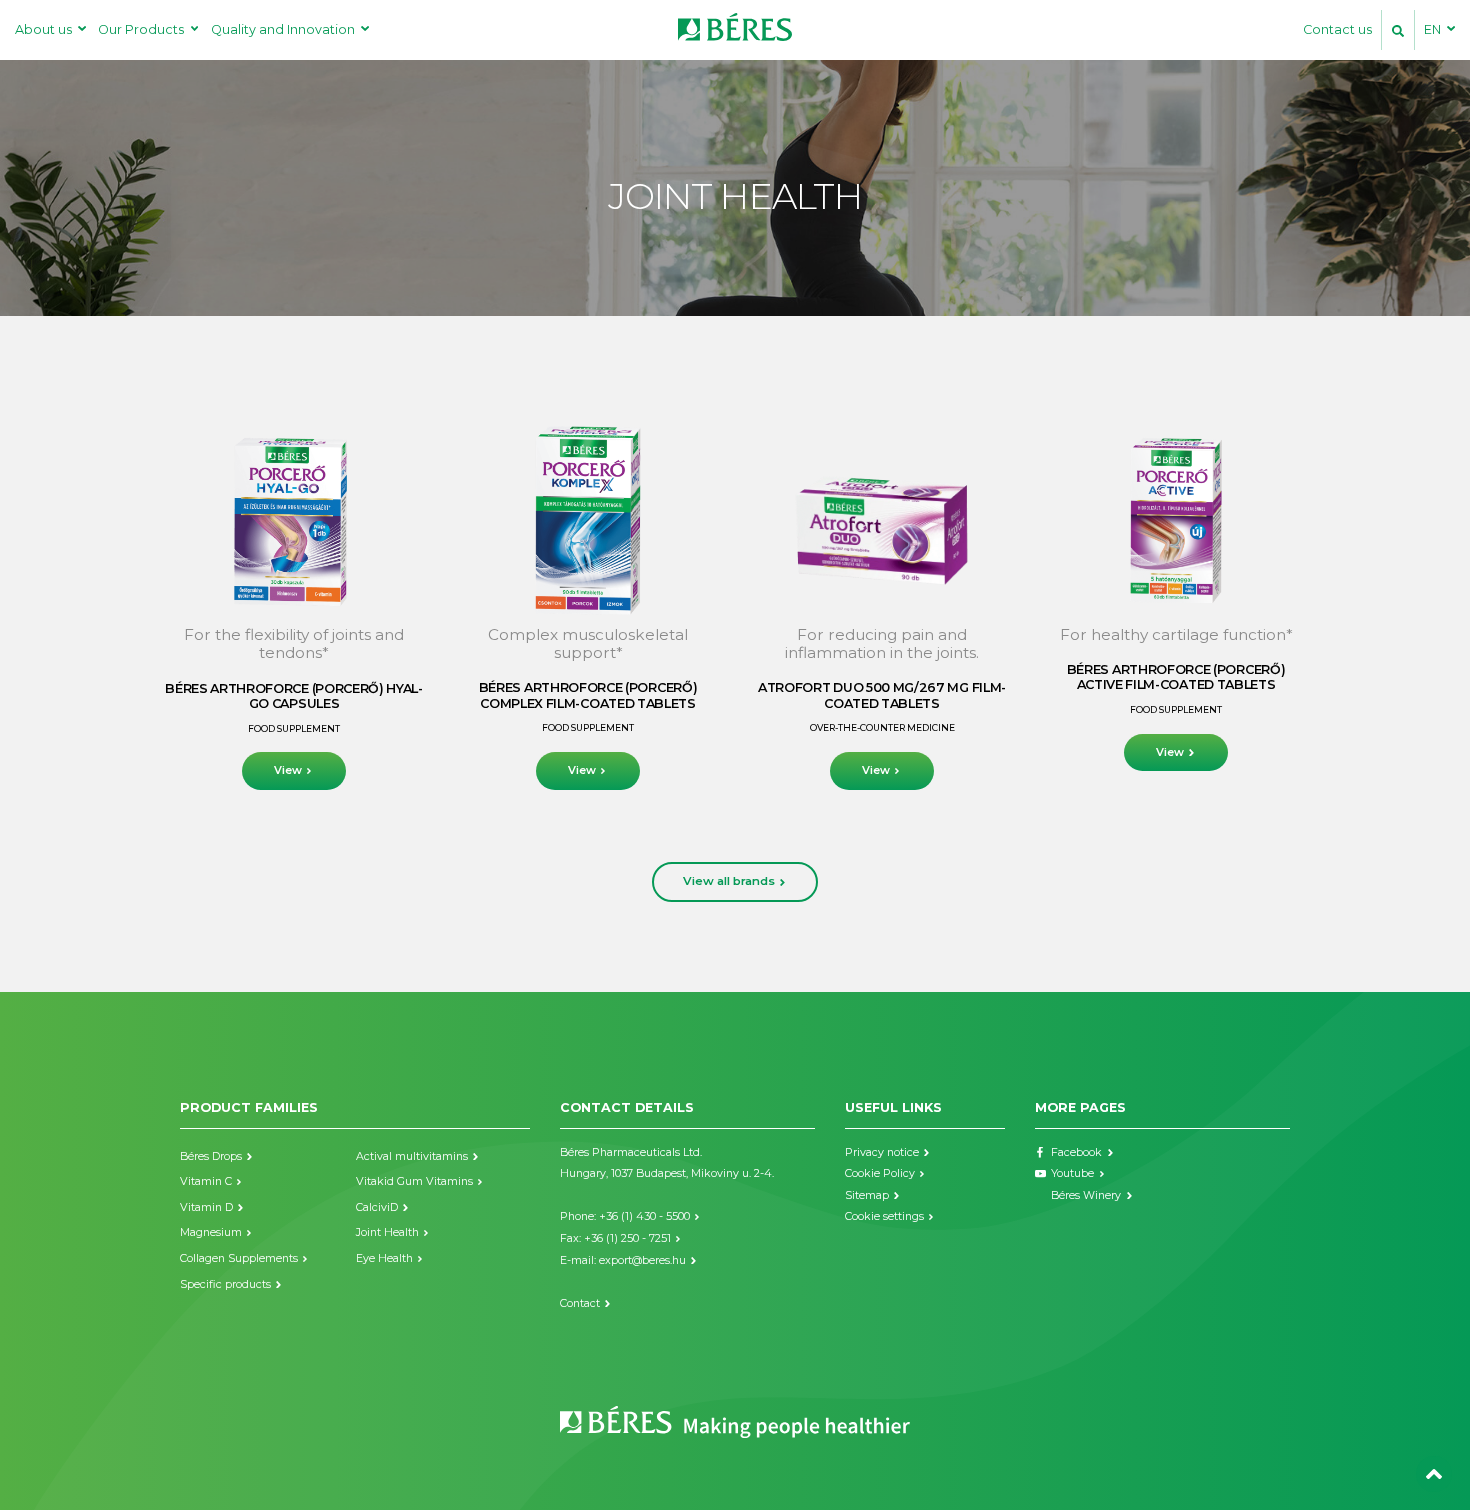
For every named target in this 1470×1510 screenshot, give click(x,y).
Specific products (225, 1284)
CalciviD (377, 1207)
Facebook (1076, 1152)
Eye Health (384, 1258)
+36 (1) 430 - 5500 (644, 1216)
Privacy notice (882, 1152)
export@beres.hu (642, 1260)
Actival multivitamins (412, 1156)
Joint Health (387, 1232)
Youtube (1072, 1173)
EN (1432, 29)
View (288, 770)
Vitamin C (206, 1181)
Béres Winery (1086, 1195)
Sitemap (867, 1195)
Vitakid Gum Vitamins (414, 1181)
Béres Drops (211, 1156)
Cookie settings (884, 1216)
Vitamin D (206, 1207)
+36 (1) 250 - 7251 (627, 1238)
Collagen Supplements (239, 1258)
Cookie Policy (880, 1173)
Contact (580, 1303)
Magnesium (211, 1232)
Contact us (1337, 29)
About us (43, 29)
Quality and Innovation (283, 29)
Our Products (141, 29)
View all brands (729, 881)
